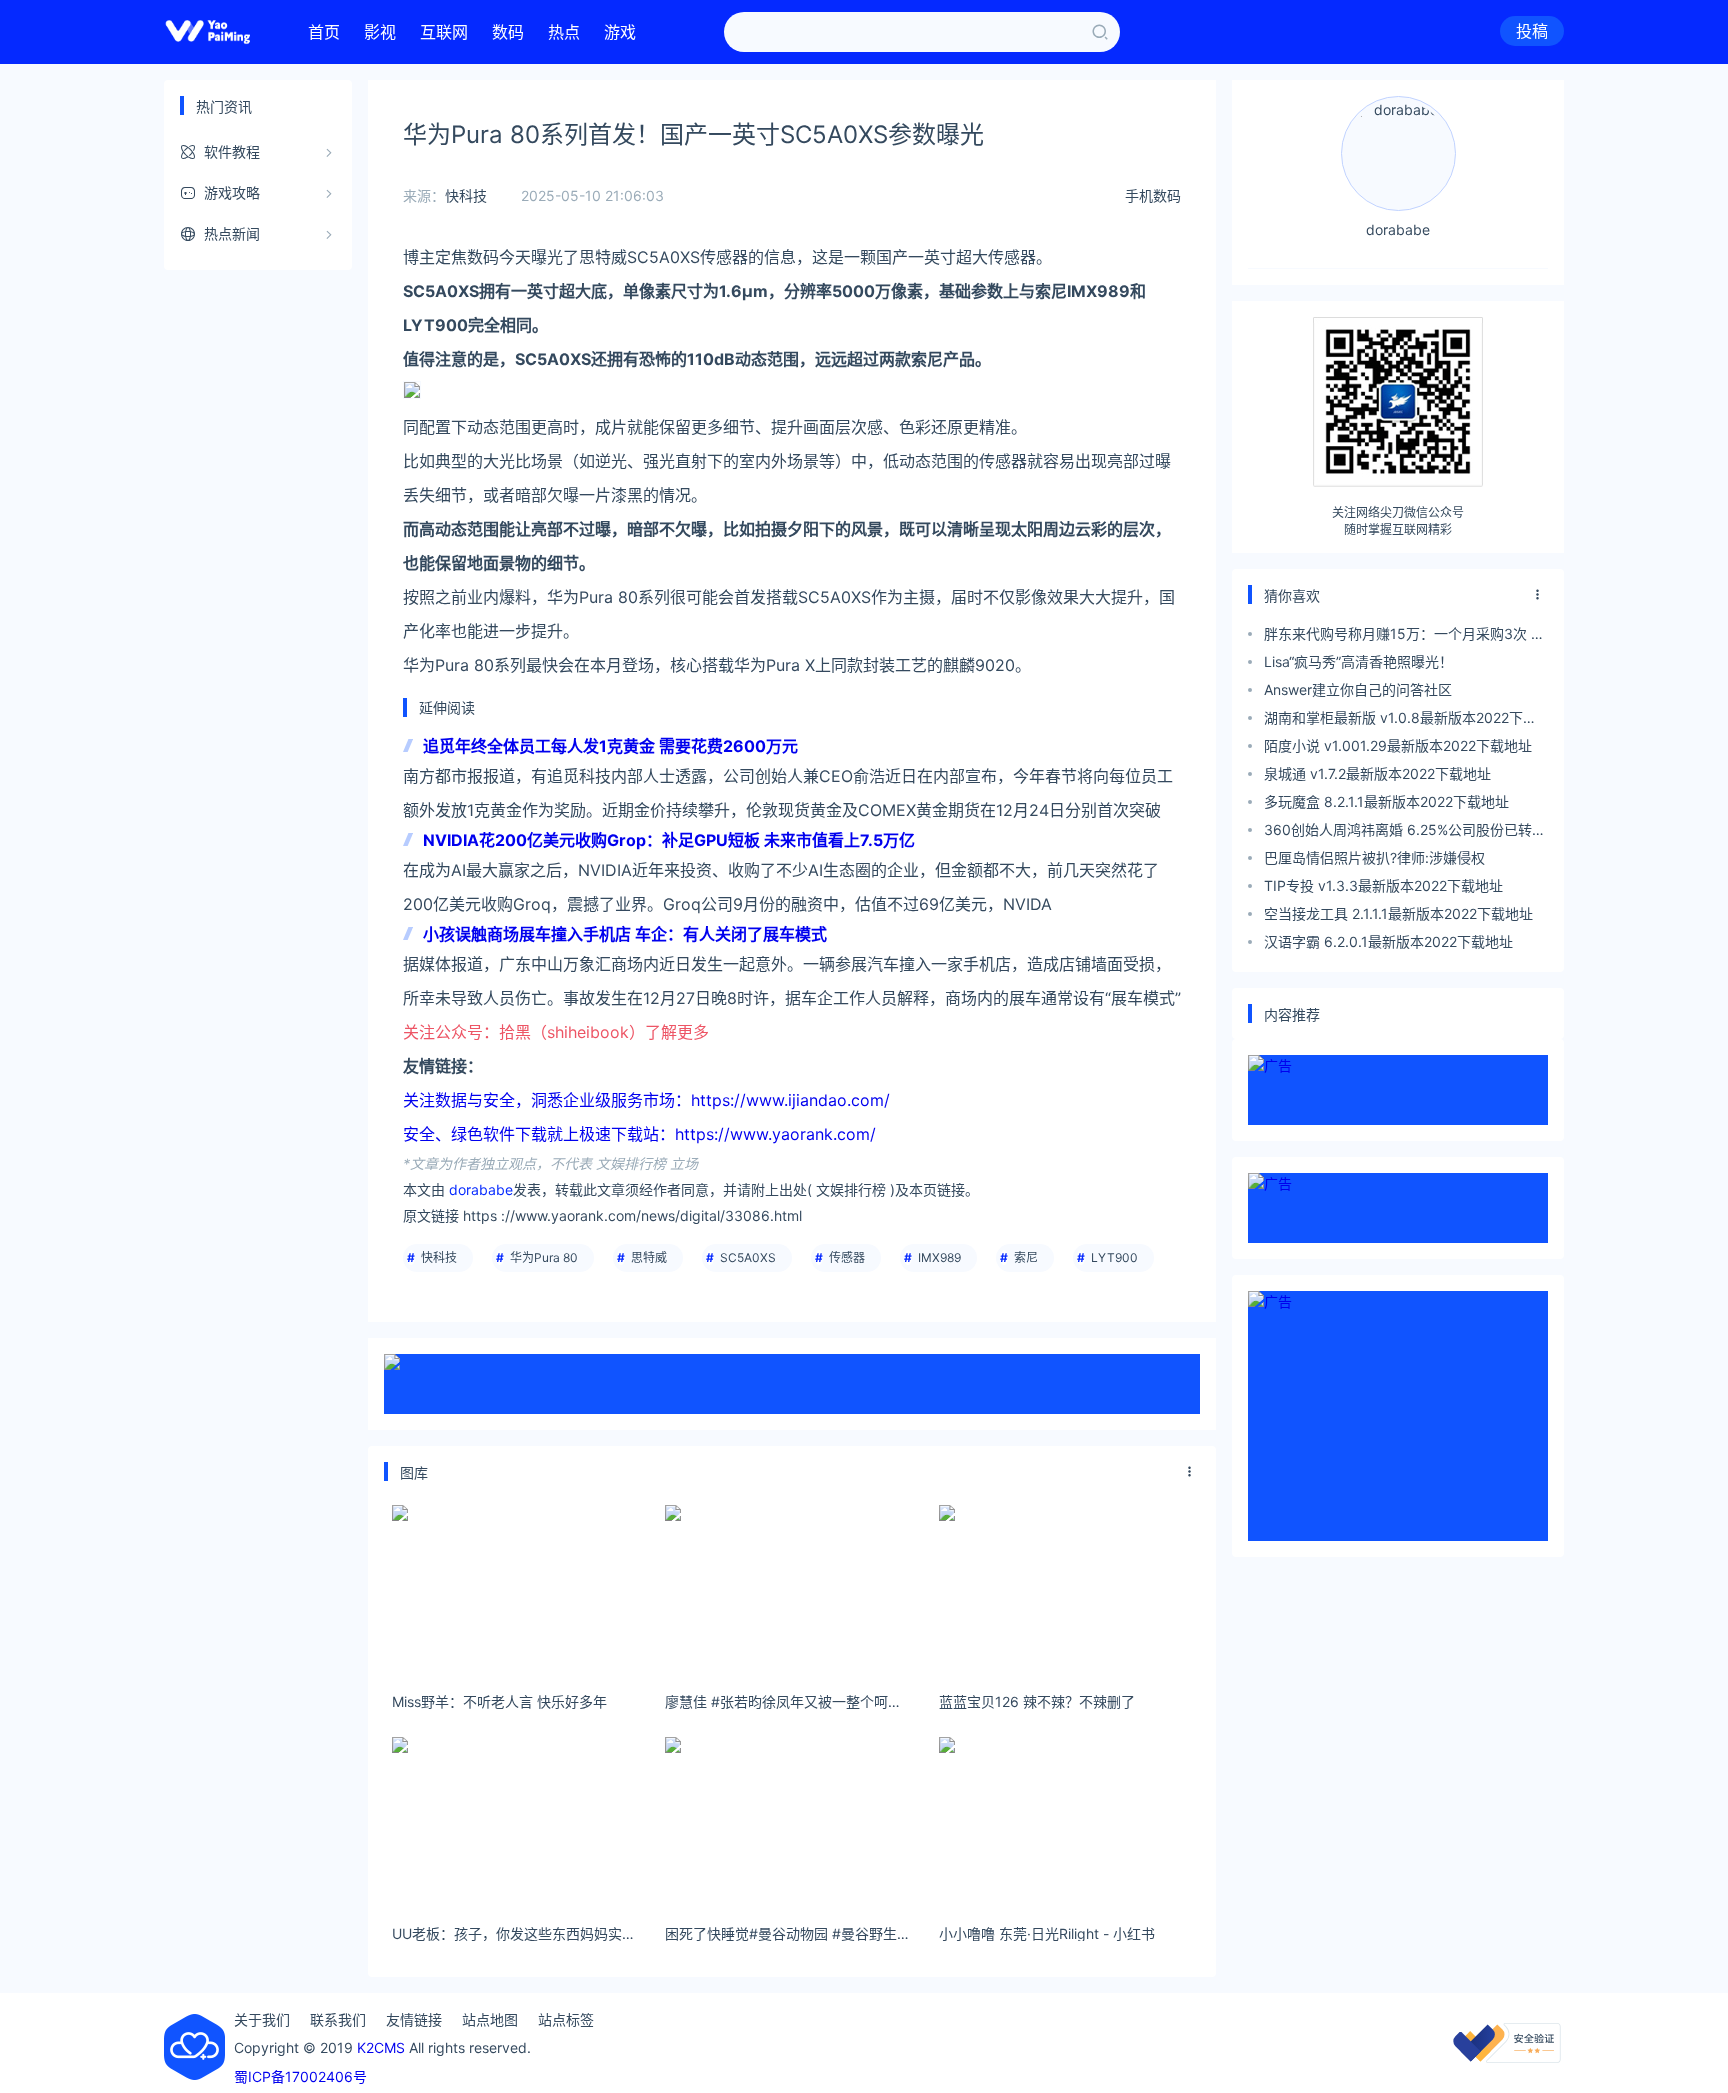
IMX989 (939, 1257)
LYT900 (1114, 1257)
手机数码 (1153, 195)
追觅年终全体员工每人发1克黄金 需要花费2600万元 (610, 746)
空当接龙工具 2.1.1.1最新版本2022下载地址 (1398, 913)
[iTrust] (1507, 2057)
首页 (324, 32)
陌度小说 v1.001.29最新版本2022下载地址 (1398, 745)
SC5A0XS (748, 1257)
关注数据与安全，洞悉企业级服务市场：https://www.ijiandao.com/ (646, 1100)
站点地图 (490, 2019)
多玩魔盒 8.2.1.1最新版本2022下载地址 (1386, 801)
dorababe (481, 1189)
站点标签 (566, 2019)
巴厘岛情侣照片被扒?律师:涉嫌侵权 (1374, 857)
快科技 (466, 195)
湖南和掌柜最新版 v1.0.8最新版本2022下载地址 (1400, 720)
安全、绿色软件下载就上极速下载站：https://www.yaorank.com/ (639, 1134)
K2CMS (381, 2047)
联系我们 (338, 2019)
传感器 (847, 1257)
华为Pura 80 (544, 1257)
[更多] (1190, 1472)
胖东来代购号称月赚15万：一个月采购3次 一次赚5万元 (1404, 636)
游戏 (620, 32)
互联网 (444, 32)
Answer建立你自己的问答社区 (1358, 689)
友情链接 (414, 2019)
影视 (380, 32)
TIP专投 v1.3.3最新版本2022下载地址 (1383, 885)
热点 (564, 32)
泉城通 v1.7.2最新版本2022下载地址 (1377, 773)
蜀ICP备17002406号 (300, 2076)
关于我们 (262, 2019)
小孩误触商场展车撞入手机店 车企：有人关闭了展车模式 (625, 934)
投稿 (1532, 31)
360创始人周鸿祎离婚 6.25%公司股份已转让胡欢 (1405, 832)
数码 (508, 32)
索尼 (1026, 1257)
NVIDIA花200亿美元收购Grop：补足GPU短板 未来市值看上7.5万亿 (669, 840)
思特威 (649, 1257)
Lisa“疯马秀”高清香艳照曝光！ (1358, 661)
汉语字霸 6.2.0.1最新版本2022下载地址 (1388, 941)
